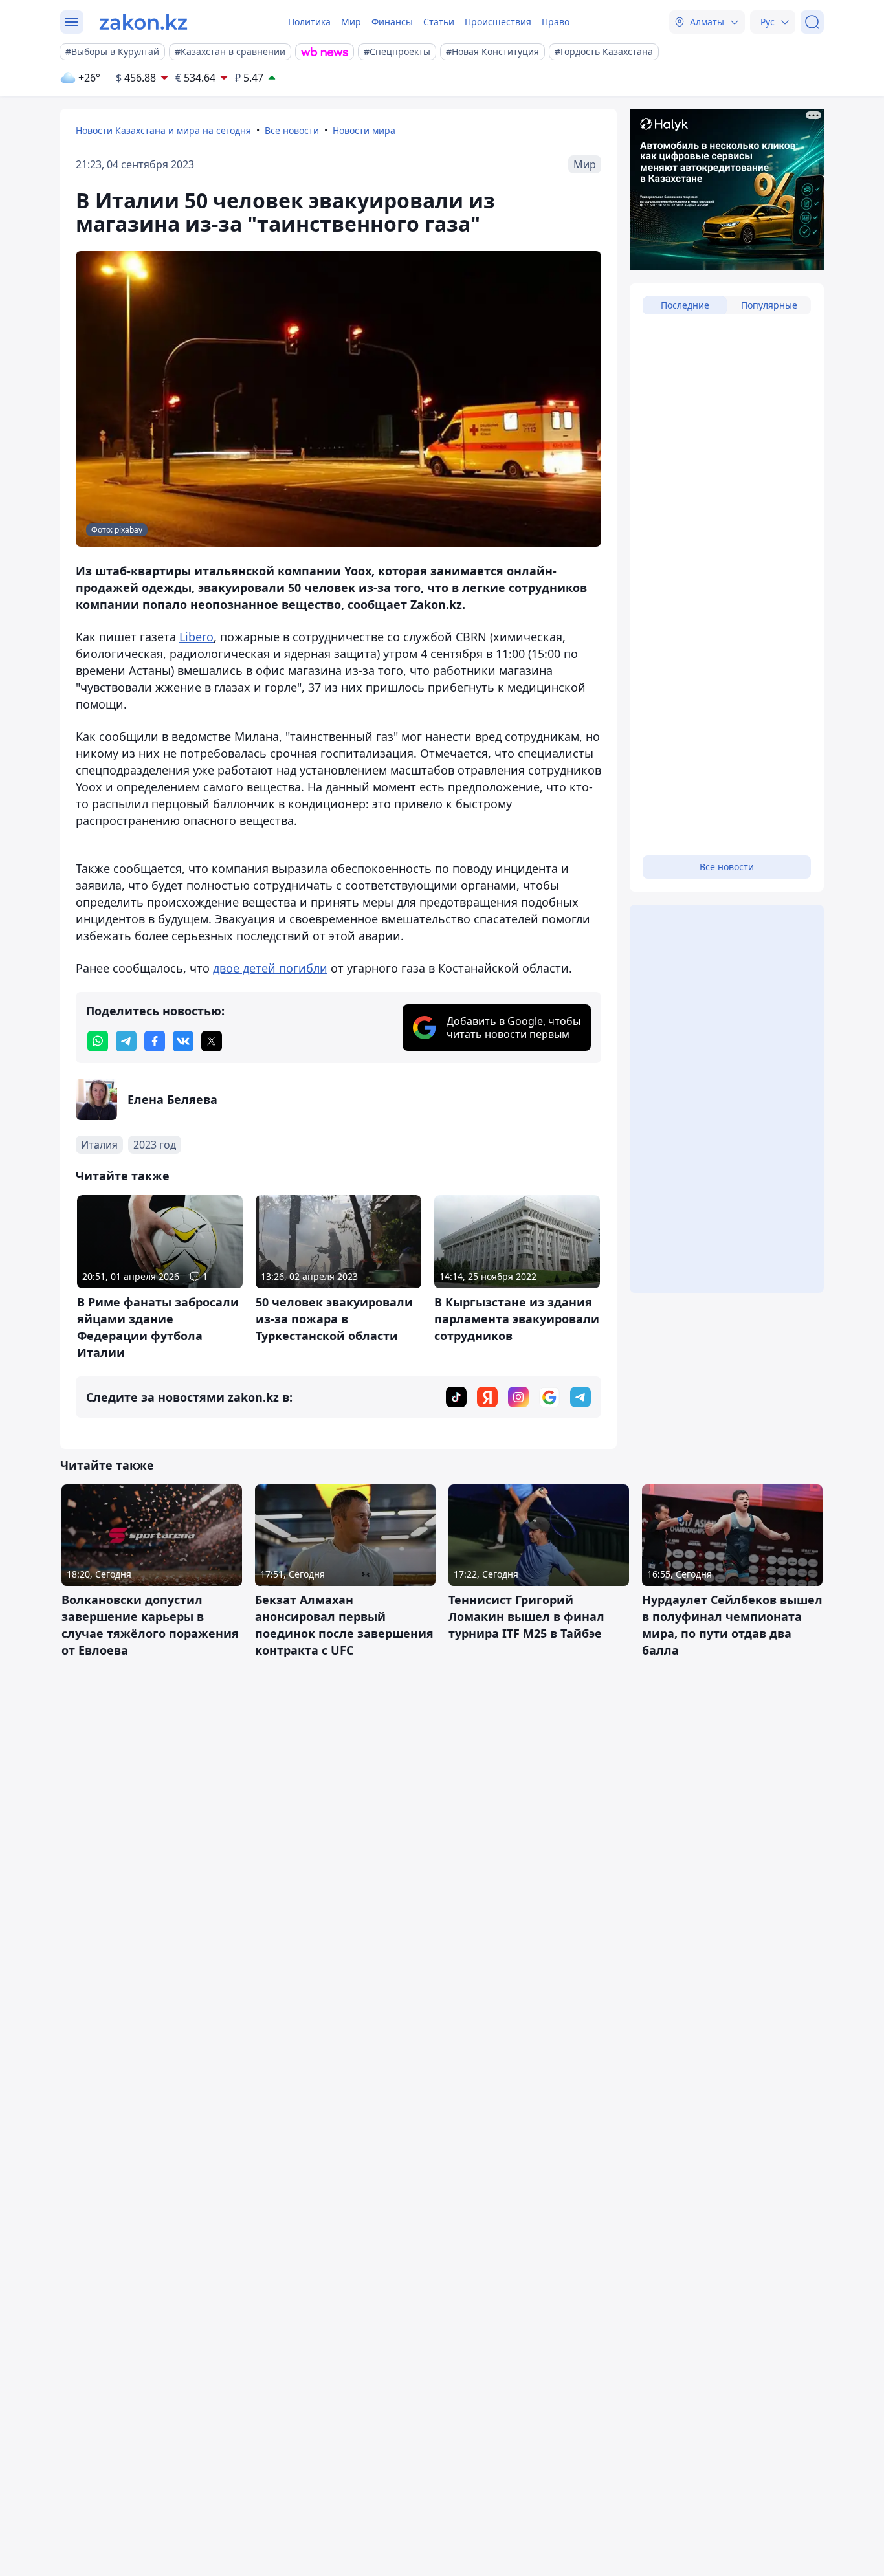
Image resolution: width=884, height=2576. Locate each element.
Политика (309, 22)
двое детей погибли (270, 968)
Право (556, 22)
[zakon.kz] (143, 22)
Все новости (292, 130)
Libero (196, 637)
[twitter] (212, 1041)
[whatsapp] (98, 1041)
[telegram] (126, 1041)
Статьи (439, 22)
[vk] (183, 1041)
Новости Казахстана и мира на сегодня (163, 130)
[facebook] (155, 1041)
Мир (351, 22)
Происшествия (498, 22)
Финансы (392, 22)
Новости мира (364, 130)
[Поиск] (812, 22)
